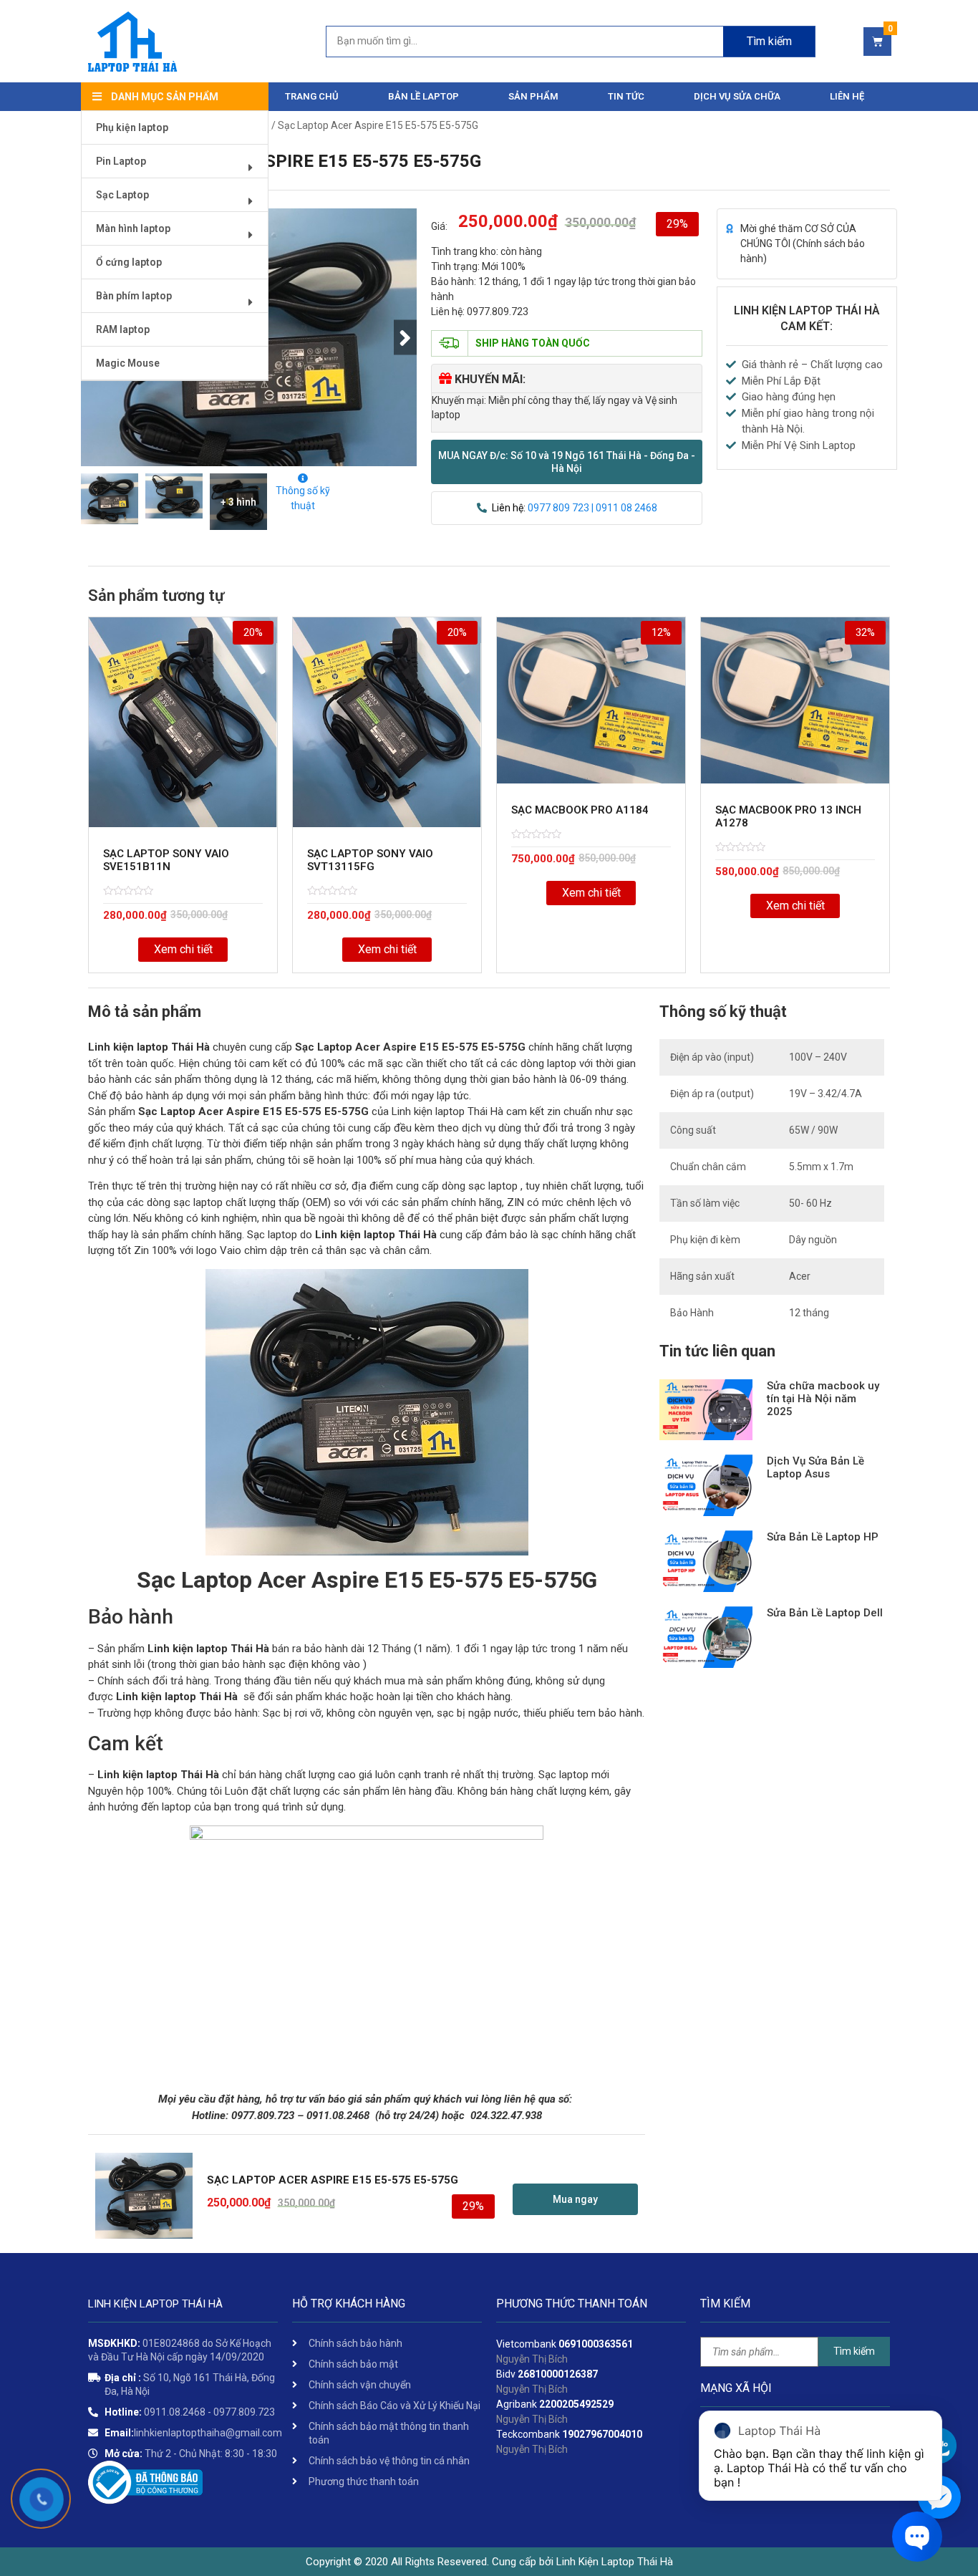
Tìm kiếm (769, 41)
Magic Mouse (128, 363)
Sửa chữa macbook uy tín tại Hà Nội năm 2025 (823, 1399)
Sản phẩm (533, 96)
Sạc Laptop (122, 195)
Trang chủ (312, 96)
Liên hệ (847, 96)
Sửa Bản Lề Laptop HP (823, 1537)
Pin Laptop (121, 161)
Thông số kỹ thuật (303, 498)
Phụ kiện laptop (132, 127)
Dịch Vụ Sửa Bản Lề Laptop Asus (815, 1467)
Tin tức (626, 96)
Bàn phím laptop (134, 296)
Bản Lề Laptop (423, 96)
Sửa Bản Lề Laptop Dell (825, 1613)
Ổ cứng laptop (129, 262)
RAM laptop (123, 329)
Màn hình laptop (133, 228)
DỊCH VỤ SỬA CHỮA (737, 96)
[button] (567, 462)
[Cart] (877, 42)
